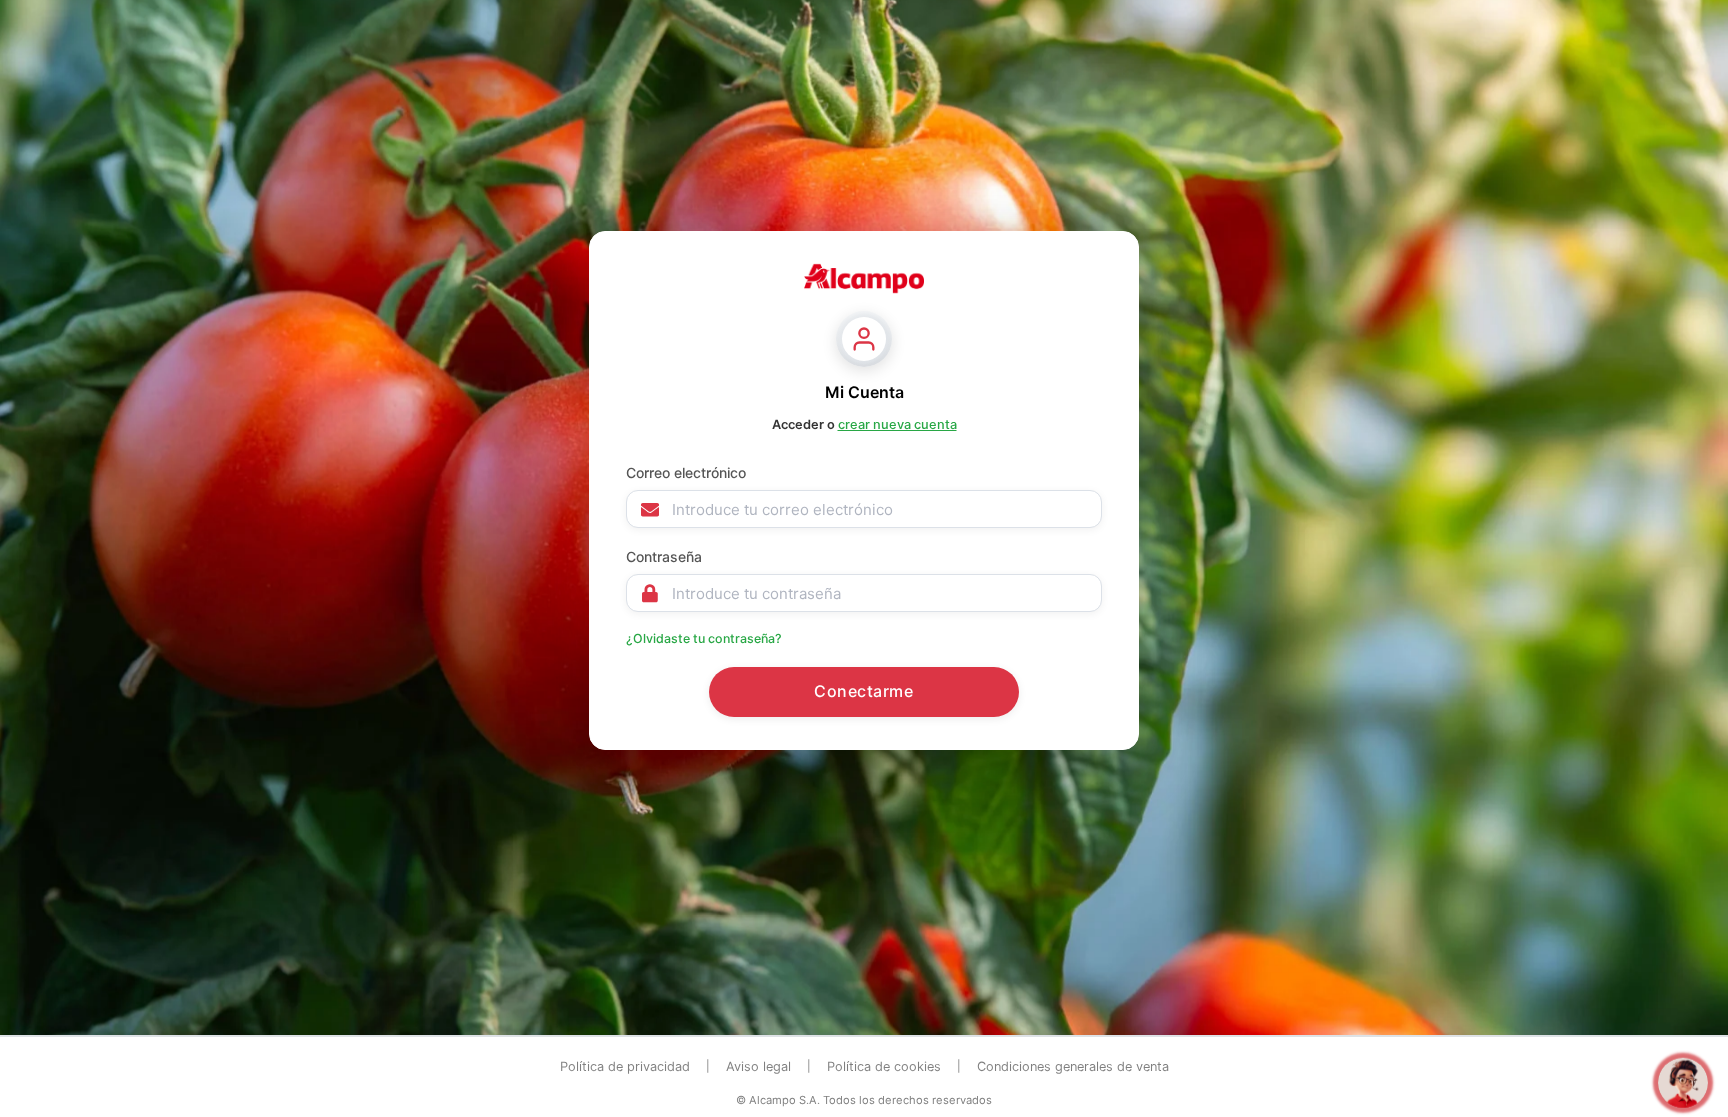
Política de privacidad (625, 1066)
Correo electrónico (686, 472)
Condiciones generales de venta (1073, 1066)
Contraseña (664, 556)
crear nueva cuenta (897, 424)
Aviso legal (758, 1066)
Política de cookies (884, 1066)
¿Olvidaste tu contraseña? (704, 638)
